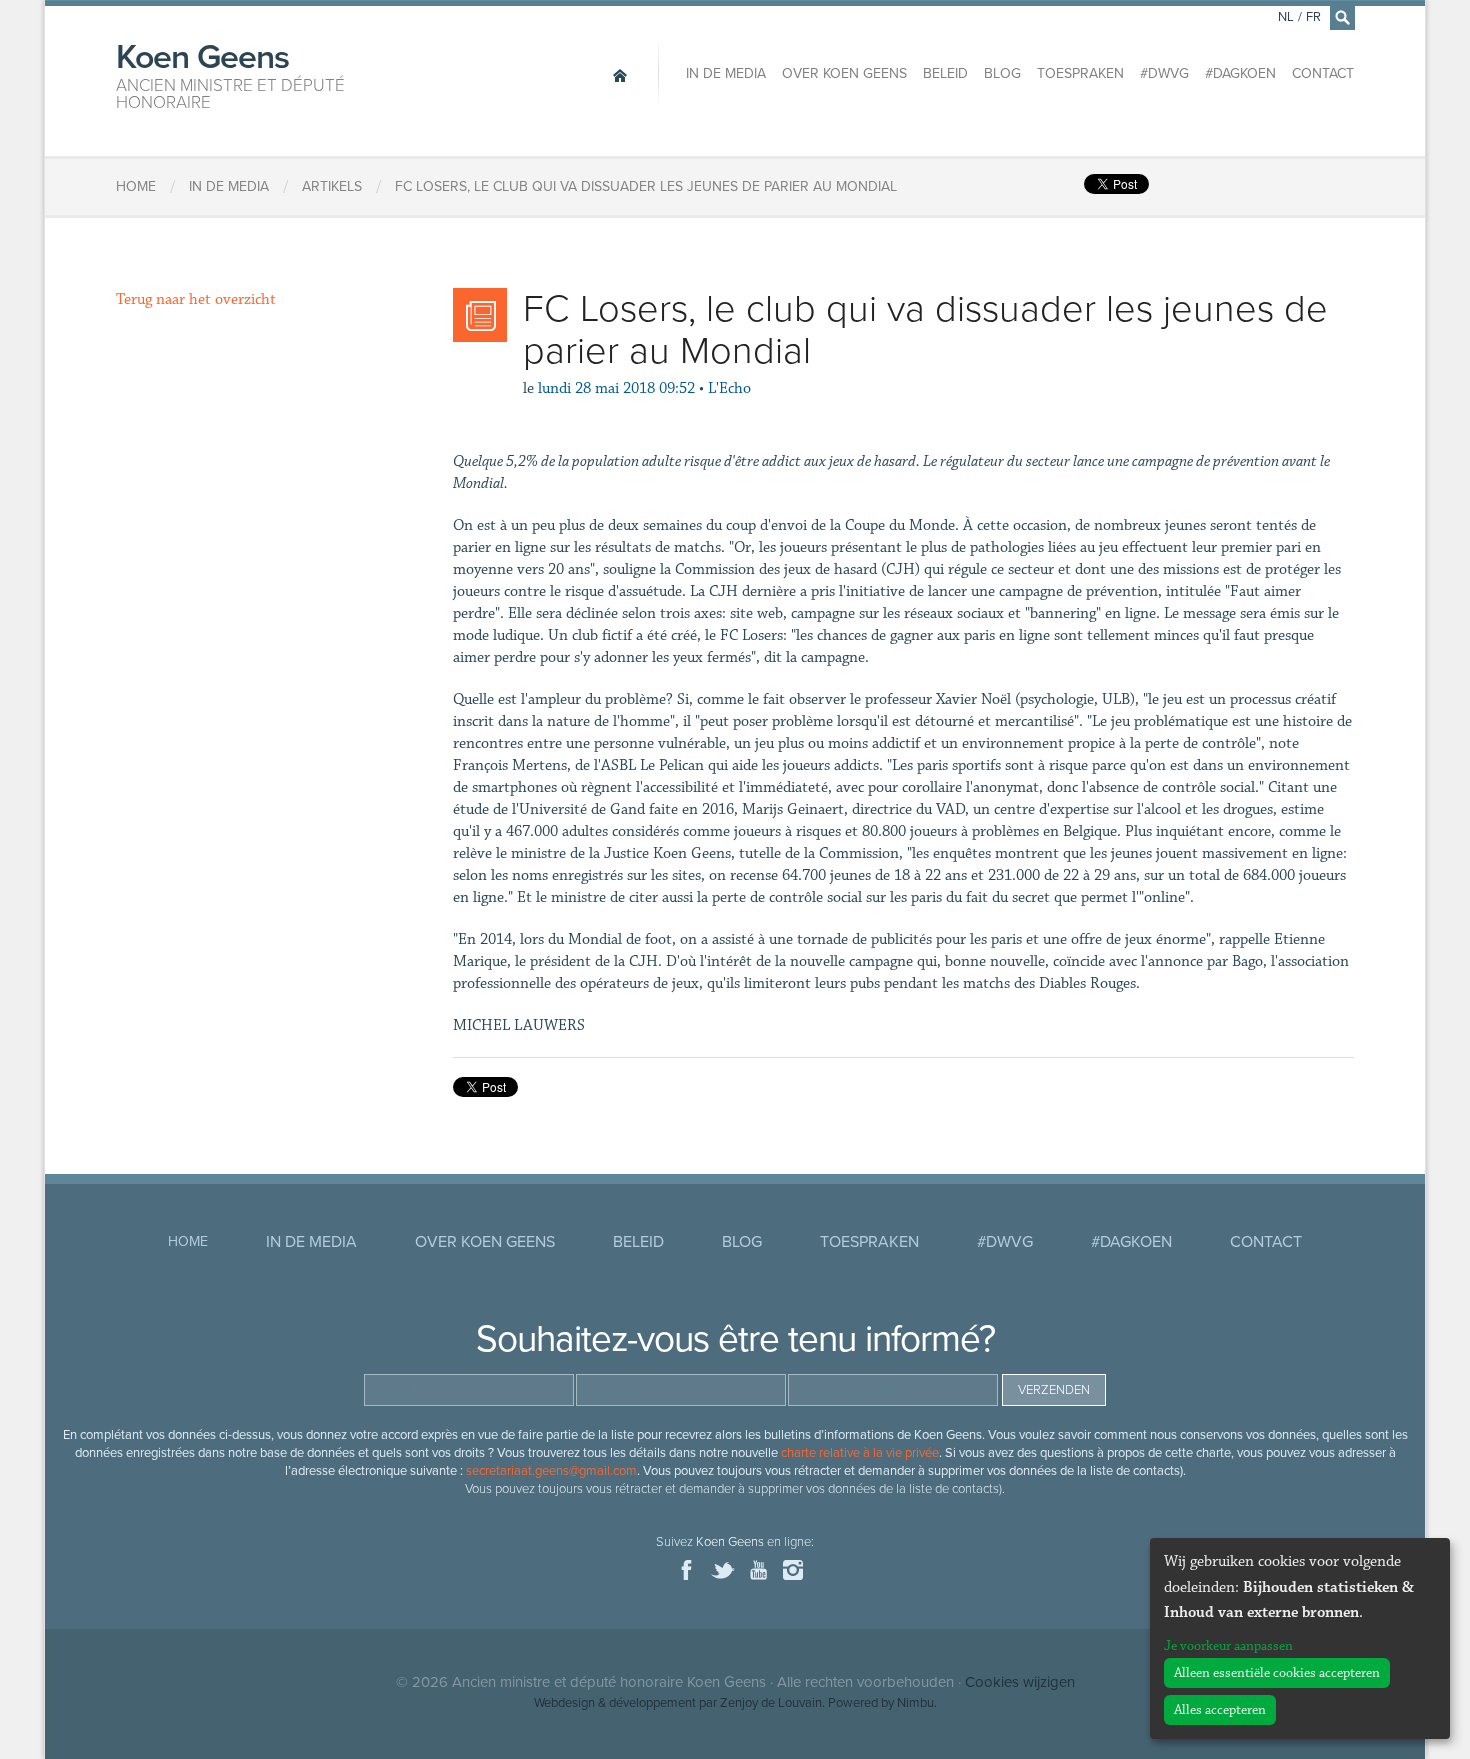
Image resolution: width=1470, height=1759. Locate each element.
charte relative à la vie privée (860, 1453)
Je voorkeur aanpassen (1228, 1646)
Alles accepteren (1220, 1710)
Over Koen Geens (844, 73)
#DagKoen (1240, 73)
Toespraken (1080, 73)
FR (1313, 17)
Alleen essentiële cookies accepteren (1277, 1673)
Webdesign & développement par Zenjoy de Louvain (678, 1703)
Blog (1002, 73)
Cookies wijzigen (1020, 1682)
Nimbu (915, 1703)
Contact (1323, 73)
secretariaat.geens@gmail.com (551, 1471)
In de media (726, 73)
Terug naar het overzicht (196, 299)
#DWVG (1164, 73)
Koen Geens (230, 74)
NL (1286, 17)
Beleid (945, 73)
